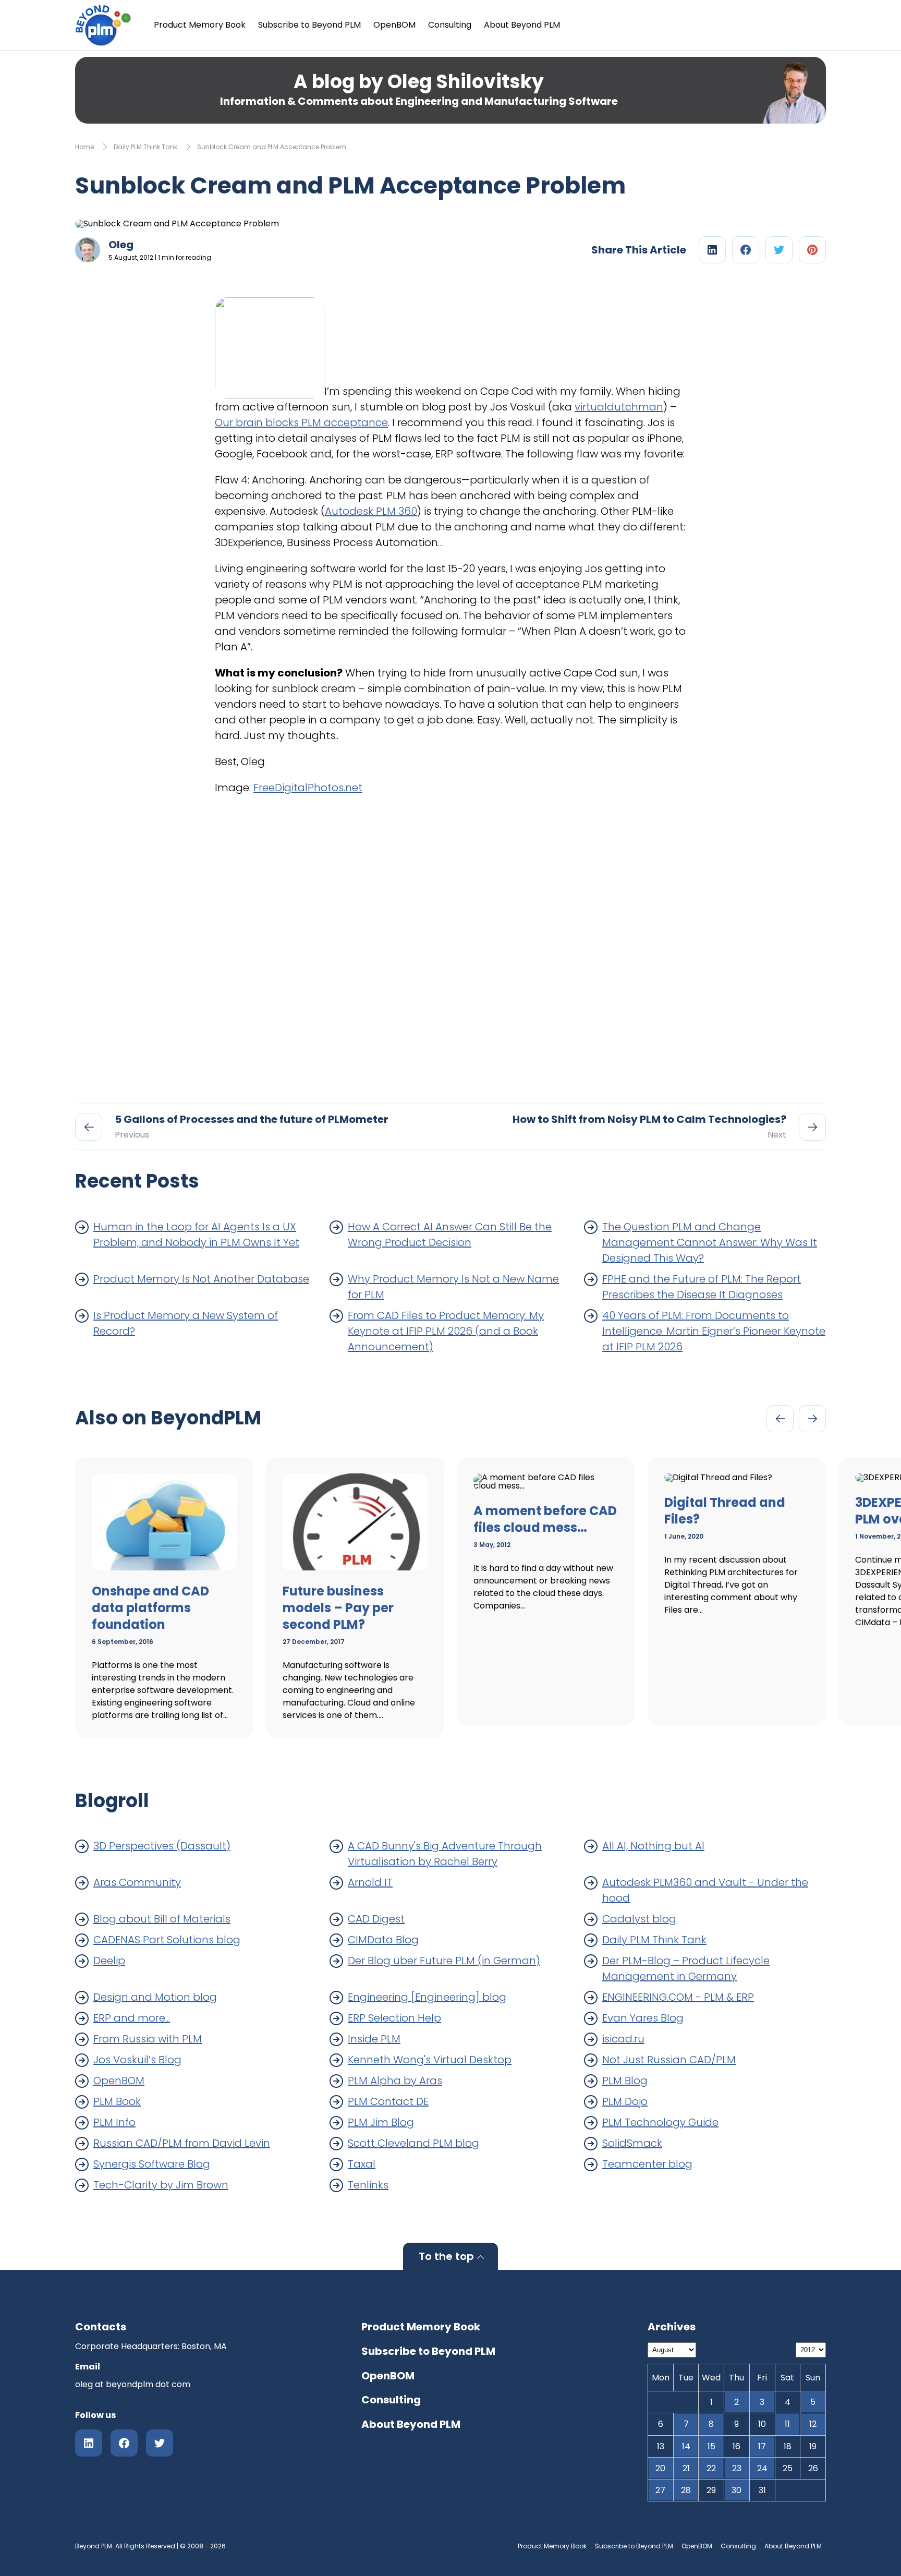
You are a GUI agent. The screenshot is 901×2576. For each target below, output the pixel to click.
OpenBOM (394, 25)
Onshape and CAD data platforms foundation (150, 1608)
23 (737, 2468)
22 (711, 2468)
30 (736, 2490)
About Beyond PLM (522, 25)
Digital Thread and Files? (725, 1511)
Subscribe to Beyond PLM (309, 25)
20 (660, 2468)
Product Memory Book (200, 25)
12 (813, 2424)
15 (711, 2446)
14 (686, 2446)
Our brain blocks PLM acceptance (301, 422)
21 (686, 2468)
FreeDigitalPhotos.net (308, 788)
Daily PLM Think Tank (145, 147)
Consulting (450, 25)
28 (686, 2490)
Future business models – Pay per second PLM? (338, 1608)
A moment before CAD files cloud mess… (545, 1519)
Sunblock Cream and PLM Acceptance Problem (272, 147)
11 (787, 2424)
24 (762, 2468)
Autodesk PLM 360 (371, 511)
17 (762, 2446)
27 (660, 2490)
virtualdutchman (619, 407)
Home (84, 147)
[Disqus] (451, 945)
